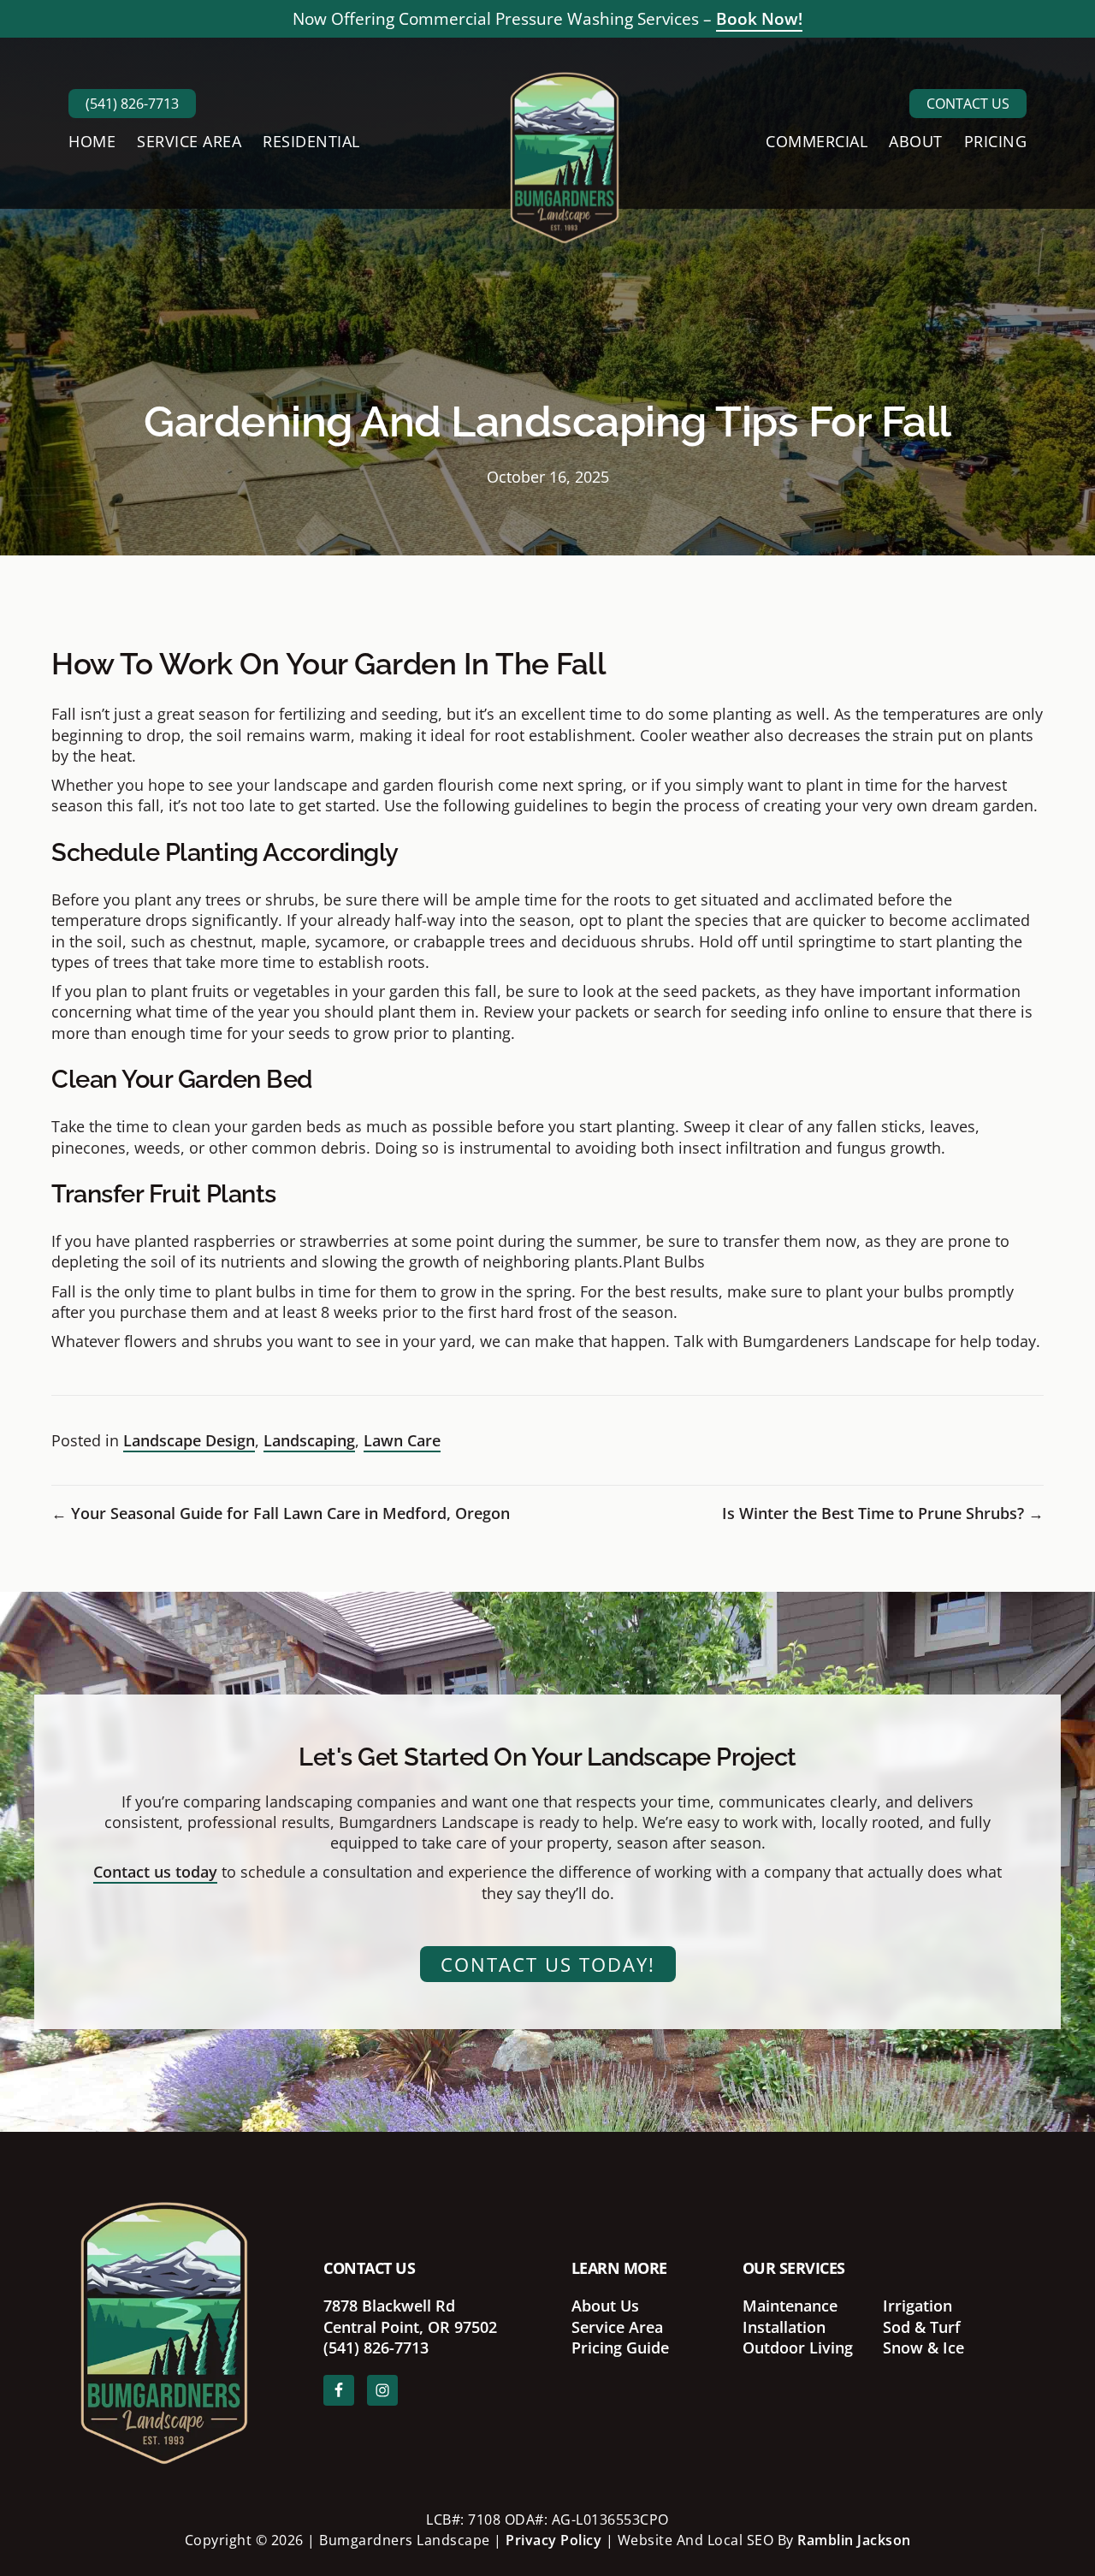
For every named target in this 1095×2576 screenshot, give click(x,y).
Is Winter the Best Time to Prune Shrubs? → (883, 1513)
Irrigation (917, 2306)
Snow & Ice (923, 2347)
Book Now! (759, 19)
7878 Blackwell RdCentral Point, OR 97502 (410, 2316)
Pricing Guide (620, 2347)
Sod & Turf (922, 2327)
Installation (784, 2327)
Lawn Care (402, 1440)
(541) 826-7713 (132, 104)
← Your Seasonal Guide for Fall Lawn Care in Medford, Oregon (281, 1513)
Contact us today (155, 1872)
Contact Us (968, 104)
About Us (605, 2306)
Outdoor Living (798, 2347)
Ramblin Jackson (854, 2540)
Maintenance (790, 2306)
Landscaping (309, 1440)
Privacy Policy (553, 2540)
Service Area (617, 2327)
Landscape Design (189, 1440)
